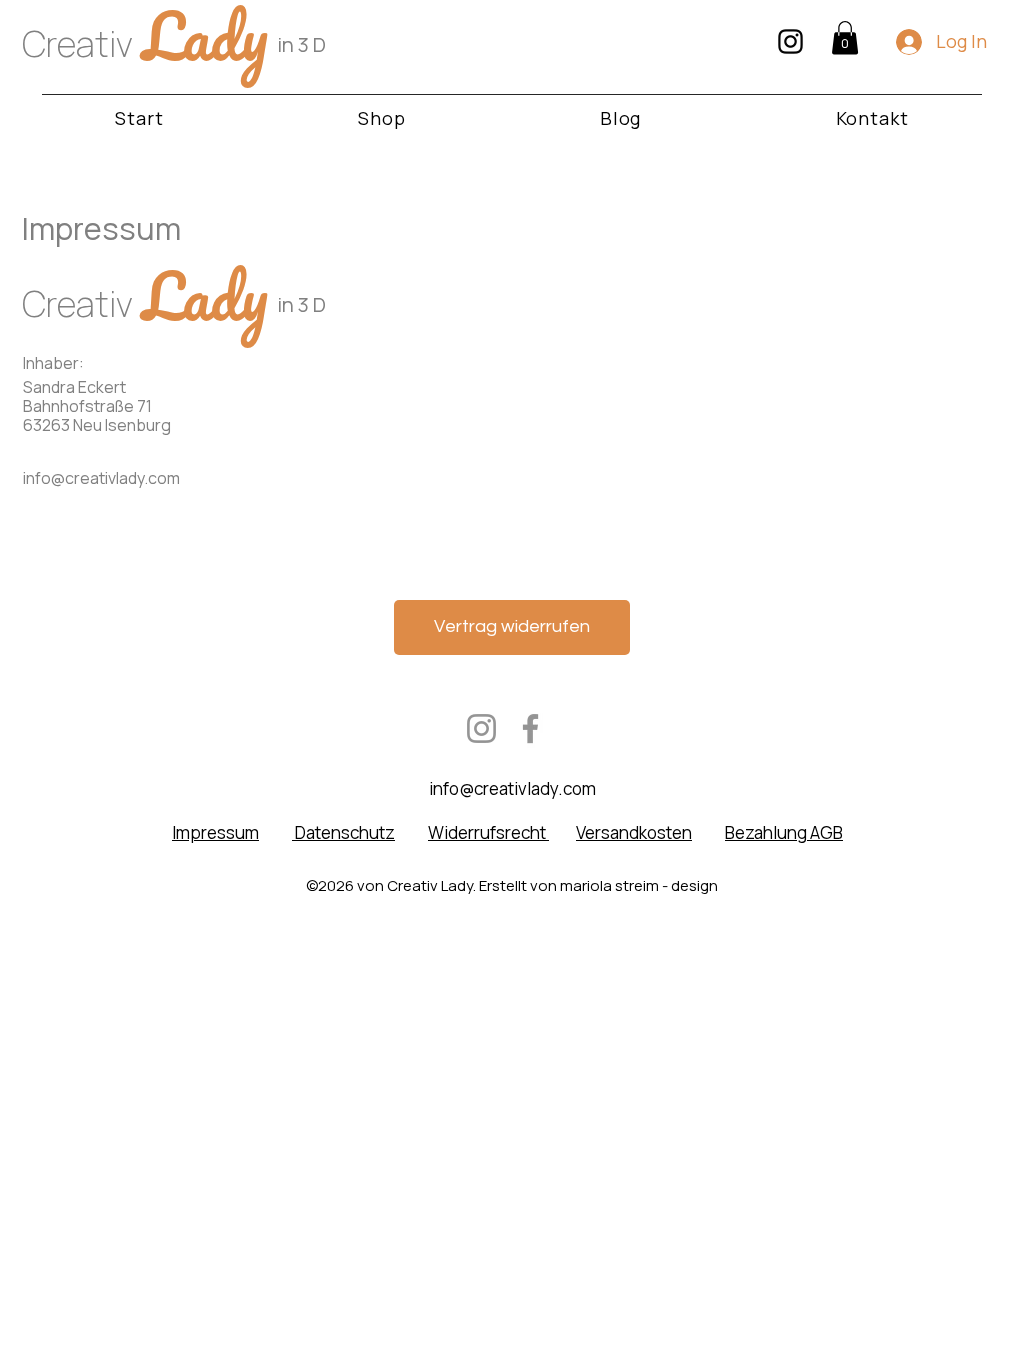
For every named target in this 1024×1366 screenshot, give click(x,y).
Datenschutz (343, 832)
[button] (845, 37)
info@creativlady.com (101, 478)
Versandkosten (634, 832)
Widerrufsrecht (488, 832)
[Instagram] (481, 728)
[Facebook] (530, 728)
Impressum (215, 832)
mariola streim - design (639, 885)
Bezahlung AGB (784, 832)
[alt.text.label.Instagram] (790, 41)
